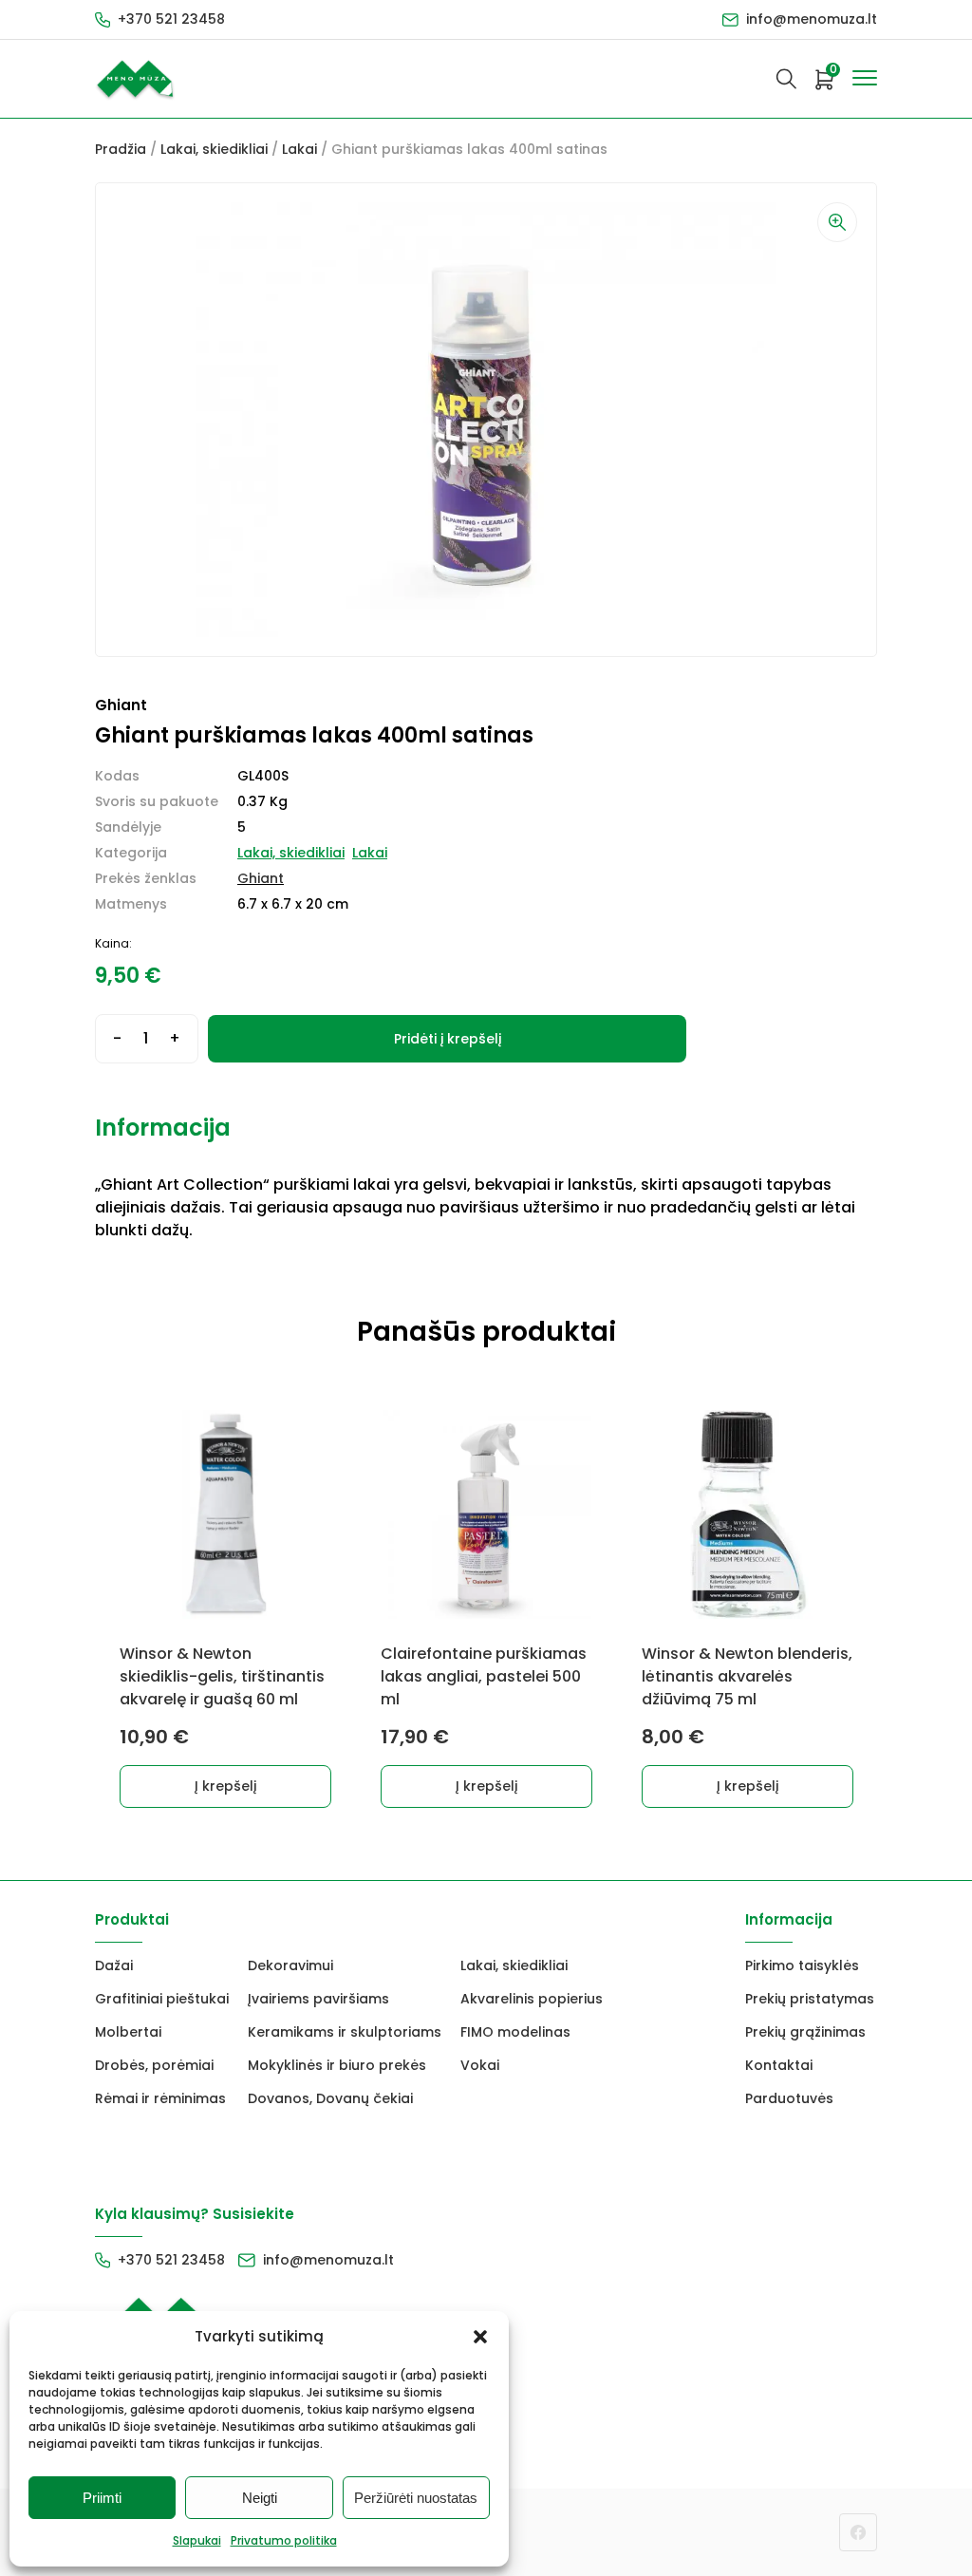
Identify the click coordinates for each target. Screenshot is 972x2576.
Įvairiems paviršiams (318, 1999)
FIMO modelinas (515, 2032)
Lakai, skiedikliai (214, 149)
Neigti (260, 2498)
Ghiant (261, 878)
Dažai (114, 1965)
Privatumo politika (284, 2540)
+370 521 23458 (171, 19)
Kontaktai (779, 2065)
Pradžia (121, 149)
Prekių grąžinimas (805, 2032)
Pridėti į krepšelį (448, 1039)
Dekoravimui (290, 1965)
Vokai (480, 2065)
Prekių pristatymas (810, 1999)
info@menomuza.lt (812, 19)
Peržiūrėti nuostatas (416, 2498)
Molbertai (128, 2032)
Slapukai (197, 2540)
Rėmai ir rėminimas (160, 2098)
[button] (480, 2337)
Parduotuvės (789, 2098)
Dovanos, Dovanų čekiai (330, 2098)
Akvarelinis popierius (532, 1999)
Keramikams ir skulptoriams (345, 2032)
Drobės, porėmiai (154, 2065)
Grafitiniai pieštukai (162, 1999)
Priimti (102, 2498)
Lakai (299, 149)
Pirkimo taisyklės (802, 1965)
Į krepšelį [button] (225, 1786)
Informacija (163, 1128)
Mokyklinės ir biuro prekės (337, 2065)
